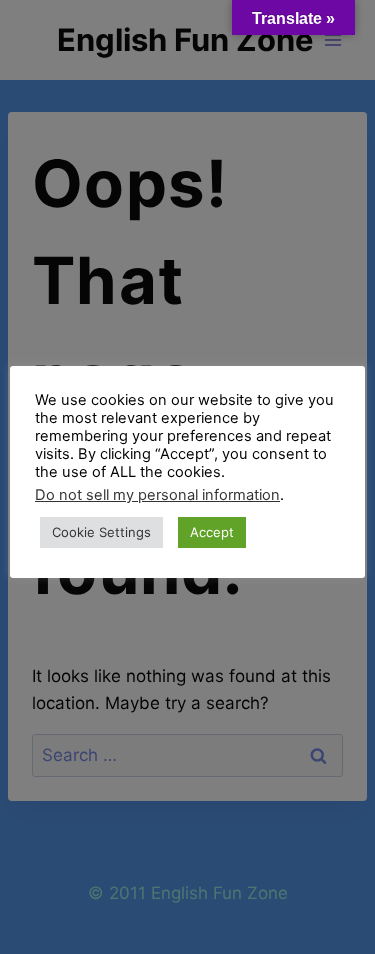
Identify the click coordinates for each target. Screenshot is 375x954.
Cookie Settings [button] (101, 532)
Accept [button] (212, 532)
